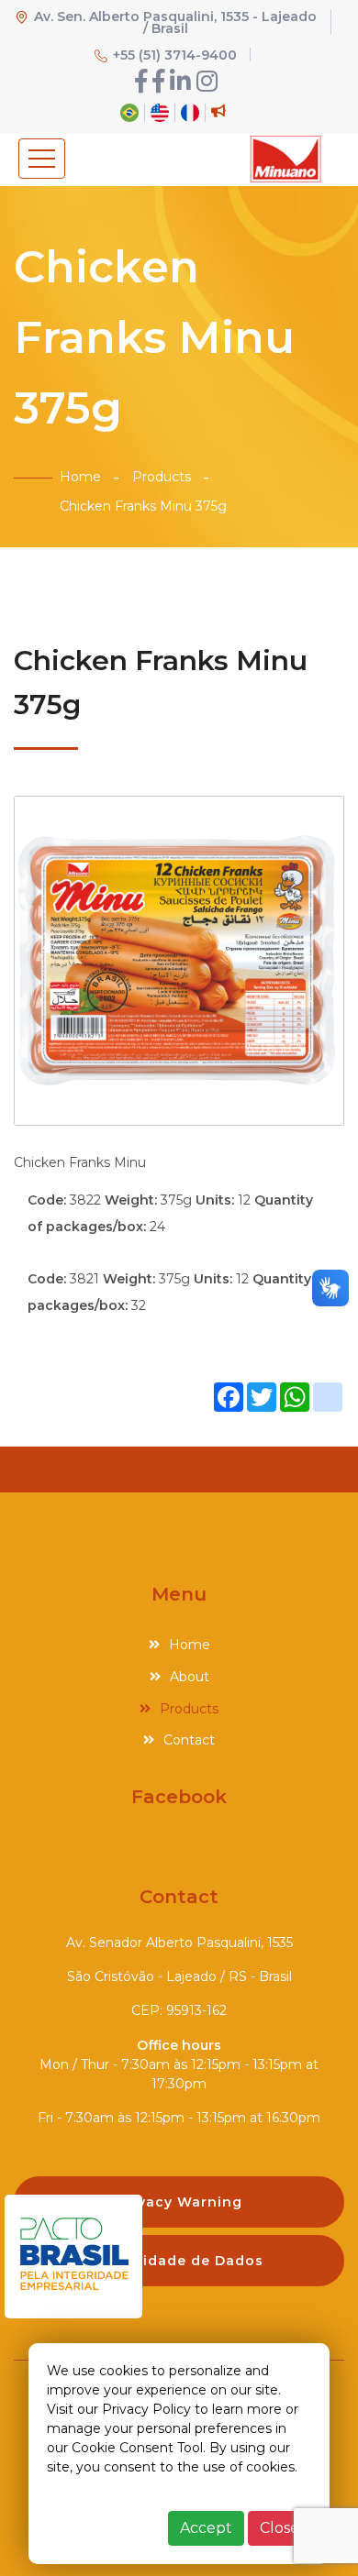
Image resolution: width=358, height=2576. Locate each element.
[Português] (129, 111)
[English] (160, 111)
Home (80, 477)
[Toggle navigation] (42, 159)
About (190, 1677)
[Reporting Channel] (218, 111)
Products (162, 477)
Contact (189, 1740)
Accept (206, 2528)
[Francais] (190, 111)
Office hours (179, 2045)
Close (280, 2528)
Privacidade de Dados (179, 2261)
